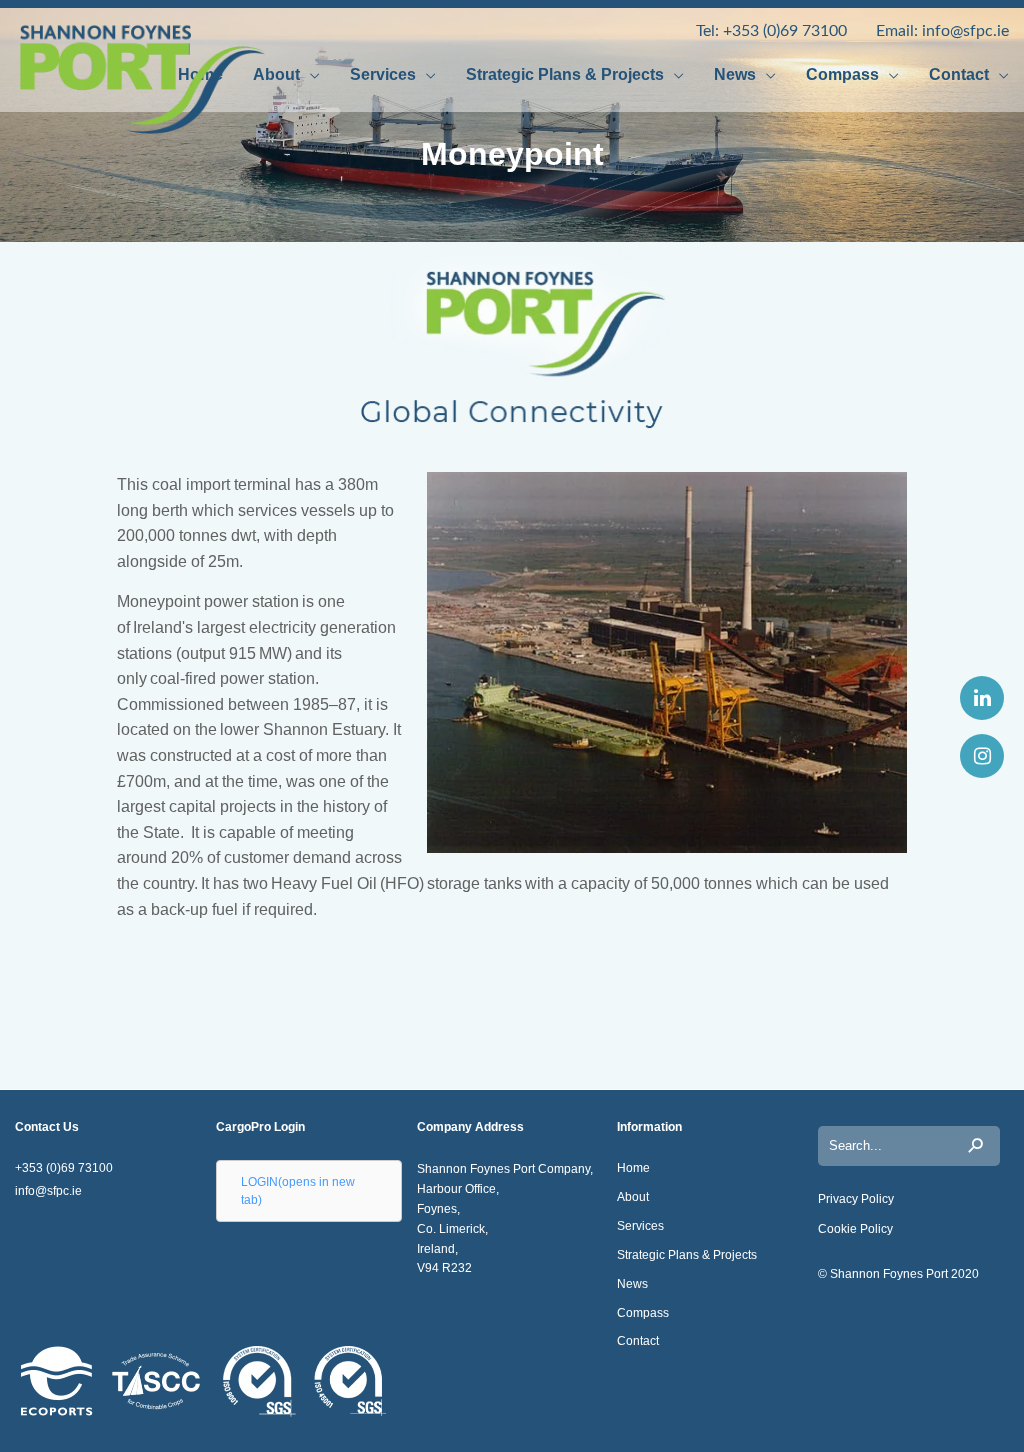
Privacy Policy (856, 1199)
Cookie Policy (855, 1229)
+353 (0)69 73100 (787, 31)
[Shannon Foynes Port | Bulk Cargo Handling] (105, 79)
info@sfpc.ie (963, 31)
